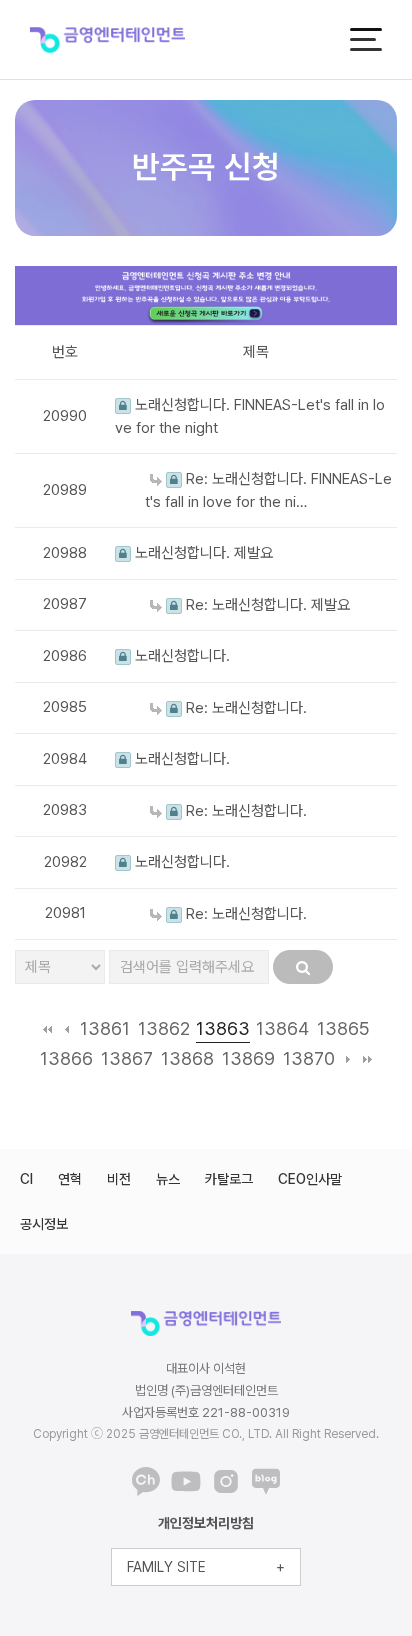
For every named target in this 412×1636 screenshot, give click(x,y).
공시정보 (44, 1224)
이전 (66, 1029)
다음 (348, 1059)
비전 (119, 1179)
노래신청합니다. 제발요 (202, 553)
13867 (127, 1058)
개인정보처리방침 (206, 1523)
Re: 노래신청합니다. (244, 708)
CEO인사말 (310, 1179)
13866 (66, 1058)
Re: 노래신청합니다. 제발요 (266, 605)
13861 (105, 1028)
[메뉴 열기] (366, 39)
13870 (309, 1058)
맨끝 (367, 1059)
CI (26, 1179)
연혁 (70, 1179)
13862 (164, 1028)
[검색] (303, 967)
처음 (47, 1029)
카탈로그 (229, 1179)
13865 (343, 1028)
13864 (282, 1028)
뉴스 (168, 1179)
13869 (248, 1058)
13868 (187, 1058)
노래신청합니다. (180, 656)
